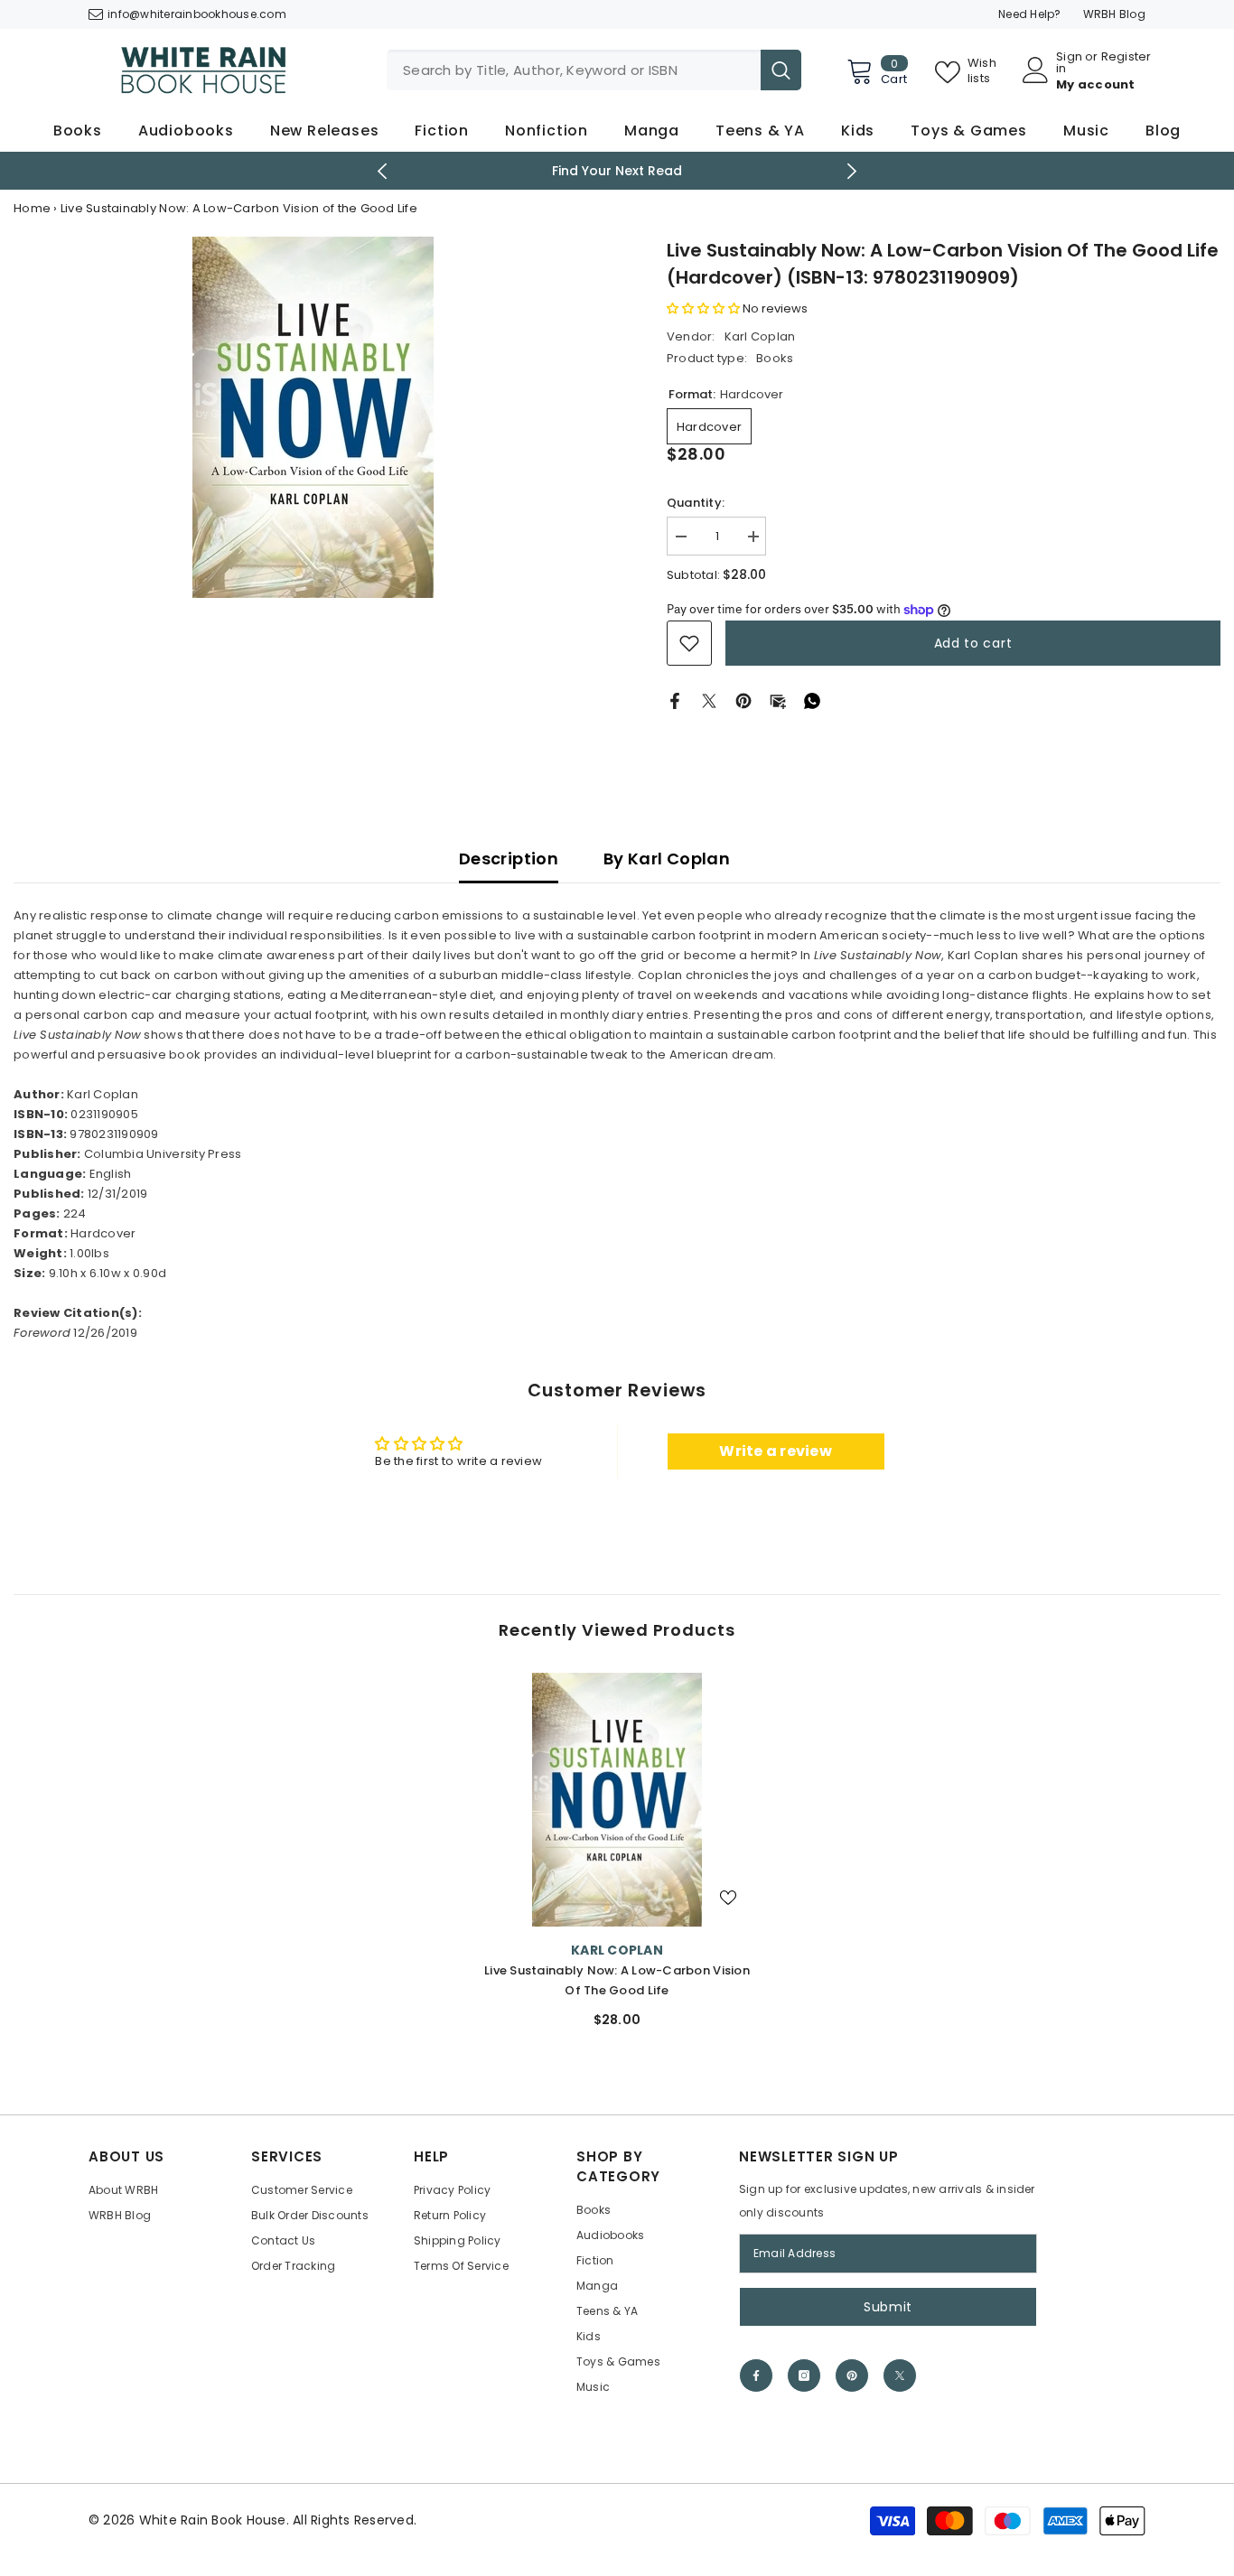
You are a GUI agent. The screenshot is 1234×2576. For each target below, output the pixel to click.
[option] (617, 171)
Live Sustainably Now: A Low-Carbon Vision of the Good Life (617, 1980)
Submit (888, 2307)
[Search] (594, 70)
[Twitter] (709, 700)
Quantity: (696, 503)
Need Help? (1030, 14)
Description (509, 859)
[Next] (852, 171)
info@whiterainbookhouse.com (197, 14)
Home (32, 208)
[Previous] (383, 171)
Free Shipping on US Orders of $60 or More (617, 171)
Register (1126, 58)
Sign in (1069, 62)
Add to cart (973, 643)
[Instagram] (804, 2375)
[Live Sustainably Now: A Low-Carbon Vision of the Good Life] (617, 1800)
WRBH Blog (1114, 14)
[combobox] (574, 70)
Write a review (776, 1451)
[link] (689, 643)
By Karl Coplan (667, 859)
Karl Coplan (760, 336)
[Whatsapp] (812, 700)
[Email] (778, 700)
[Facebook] (675, 700)
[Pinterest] (743, 700)
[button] (703, 308)
